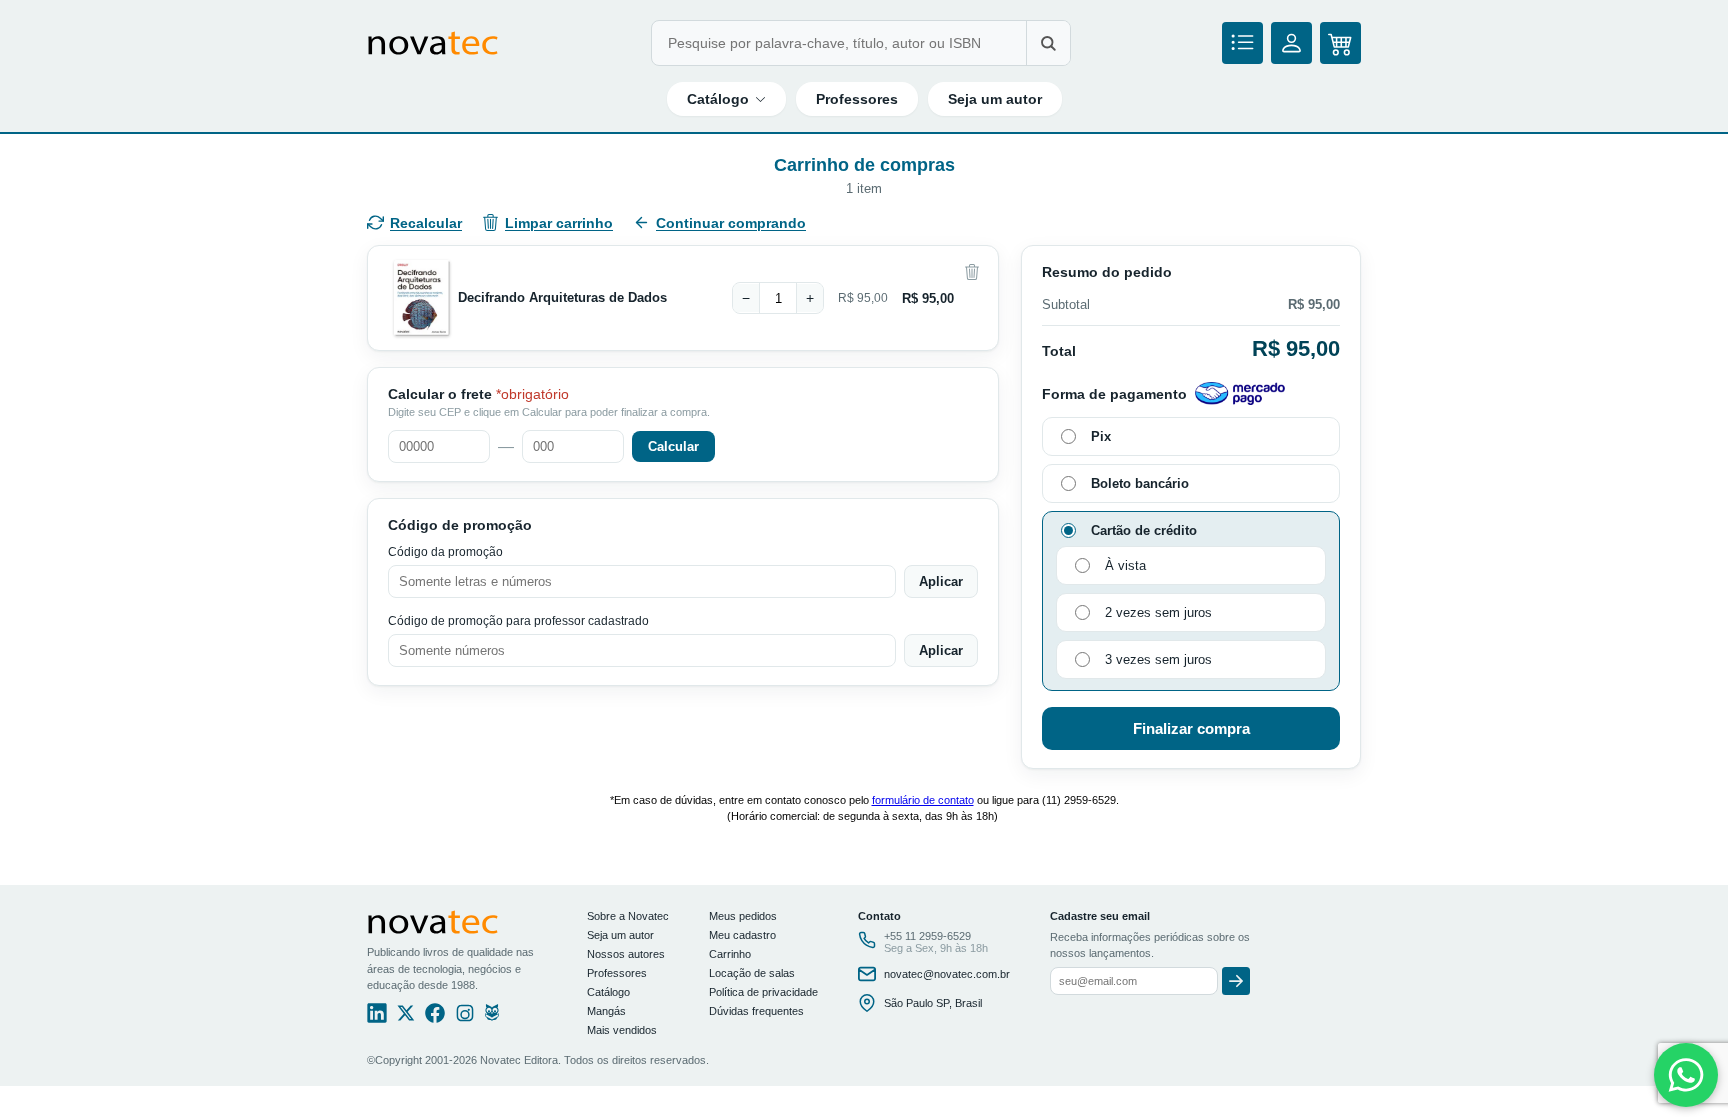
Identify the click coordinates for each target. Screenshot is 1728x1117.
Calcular (673, 446)
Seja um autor (995, 99)
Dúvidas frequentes (756, 1011)
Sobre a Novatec (628, 916)
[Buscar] (1048, 43)
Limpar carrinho (559, 223)
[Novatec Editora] (433, 43)
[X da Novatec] (406, 1018)
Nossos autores (626, 954)
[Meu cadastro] (1291, 43)
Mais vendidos (622, 1030)
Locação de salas (752, 973)
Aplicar (941, 581)
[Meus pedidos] (1242, 43)
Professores (857, 99)
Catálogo (718, 99)
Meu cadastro (742, 935)
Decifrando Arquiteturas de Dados (562, 297)
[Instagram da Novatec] (465, 1018)
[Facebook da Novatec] (435, 1018)
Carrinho (730, 954)
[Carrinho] (1340, 43)
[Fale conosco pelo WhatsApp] (1686, 1075)
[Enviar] (1236, 981)
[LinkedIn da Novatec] (377, 1018)
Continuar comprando (731, 223)
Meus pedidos (743, 916)
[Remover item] (972, 272)
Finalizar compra (1191, 728)
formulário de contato (923, 800)
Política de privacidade (763, 992)
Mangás (606, 1011)
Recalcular (426, 223)
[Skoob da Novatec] (492, 1018)
